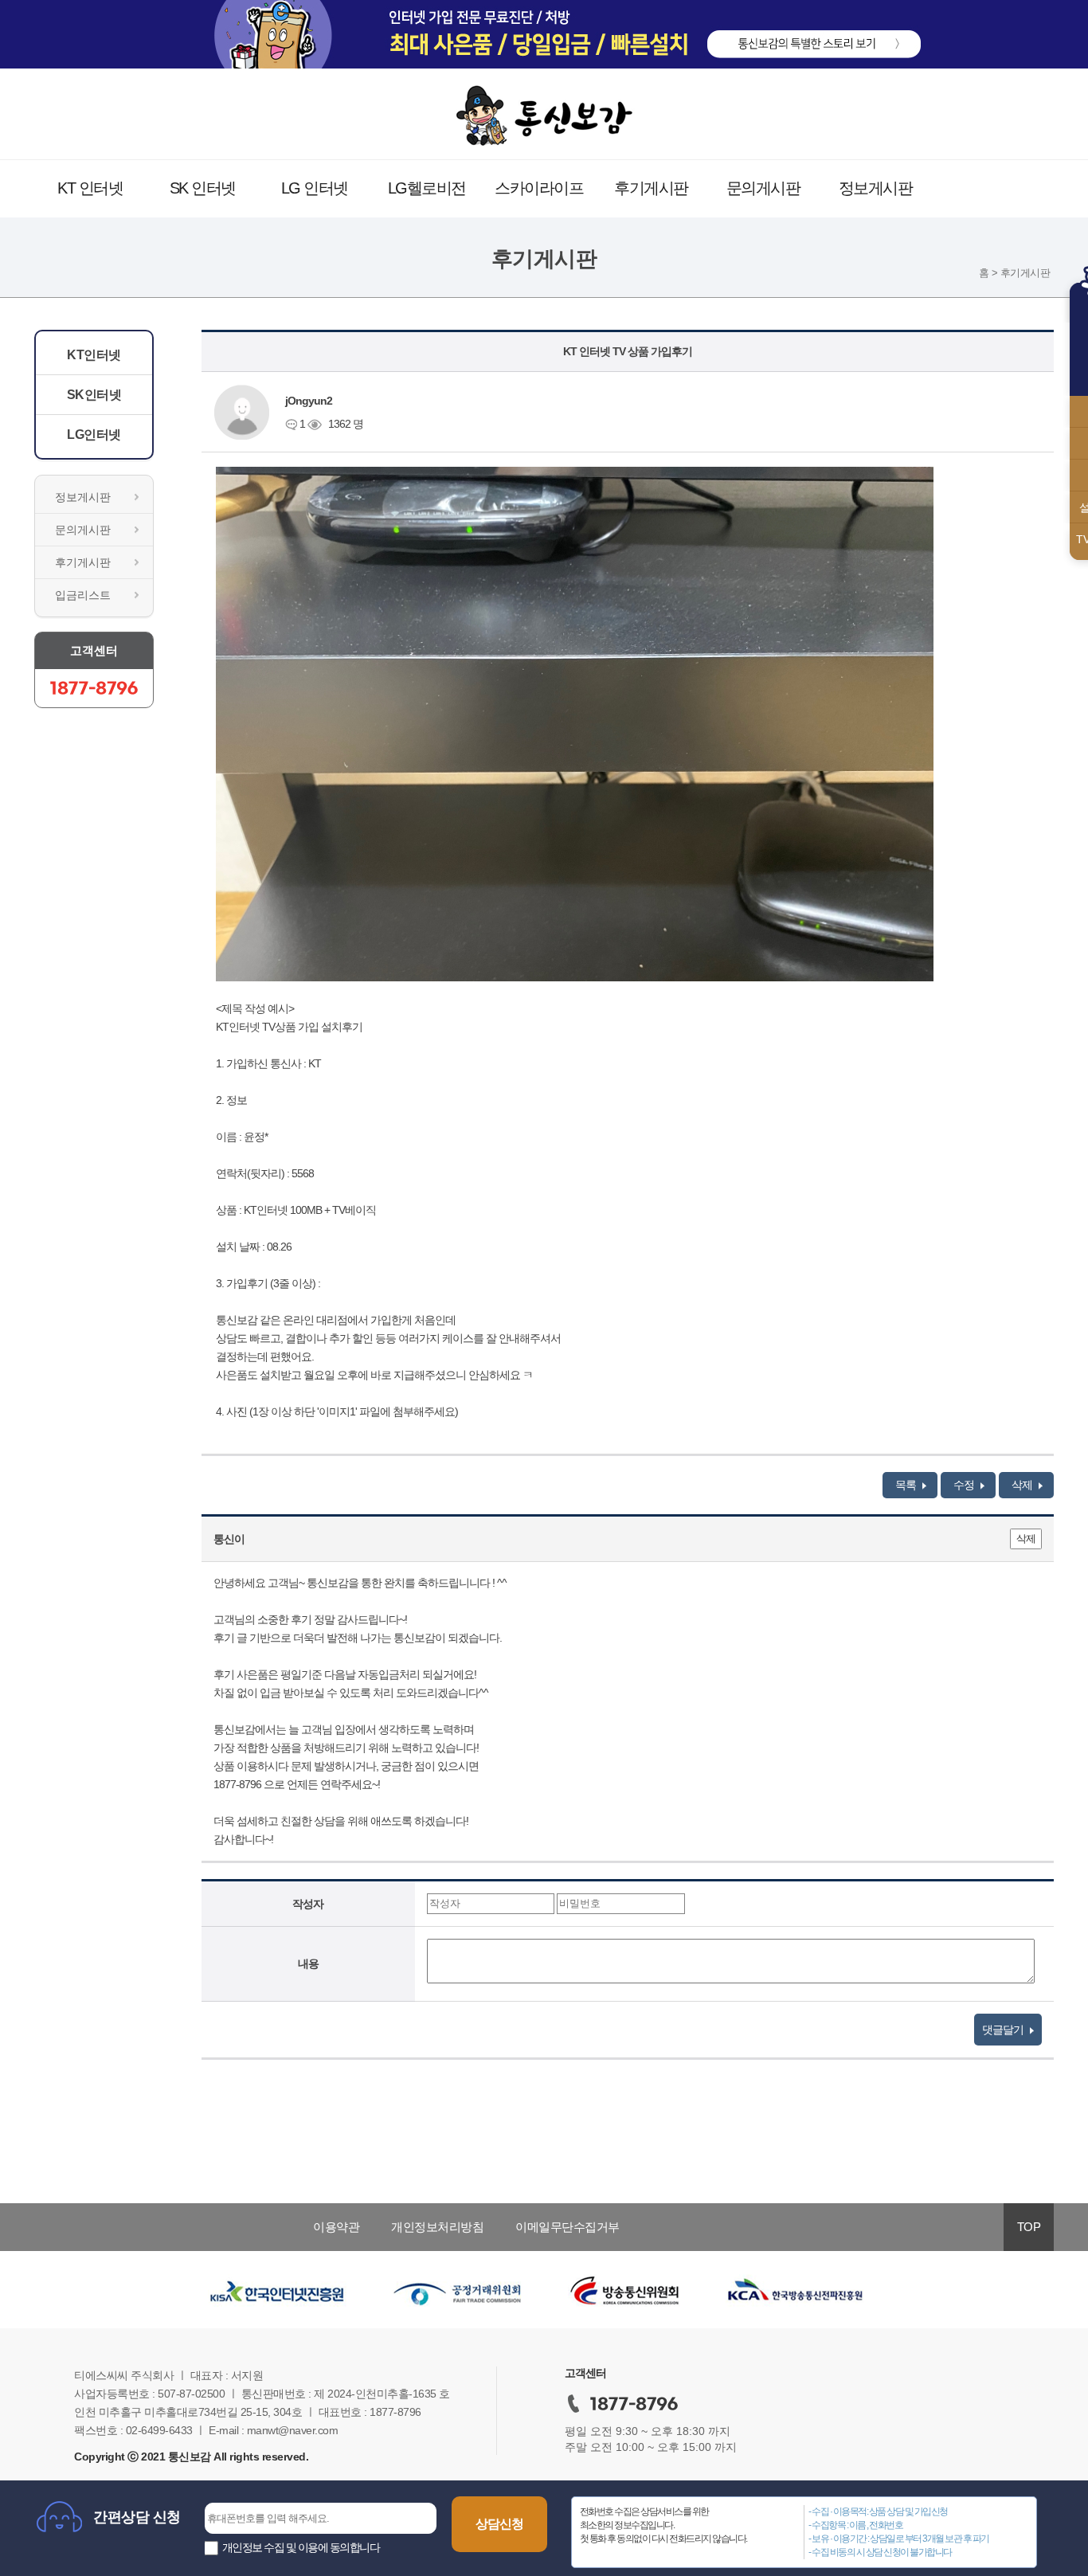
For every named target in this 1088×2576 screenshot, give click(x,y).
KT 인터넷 (90, 188)
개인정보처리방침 (437, 2227)
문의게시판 (763, 188)
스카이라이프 (539, 188)
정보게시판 (876, 188)
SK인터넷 (94, 395)
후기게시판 (651, 188)
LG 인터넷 (315, 188)
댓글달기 (1004, 2030)
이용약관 (336, 2227)
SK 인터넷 (203, 188)
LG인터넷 (94, 435)
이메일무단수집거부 (567, 2227)
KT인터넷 (94, 355)
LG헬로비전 (427, 188)
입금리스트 (83, 595)
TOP (1029, 2227)
